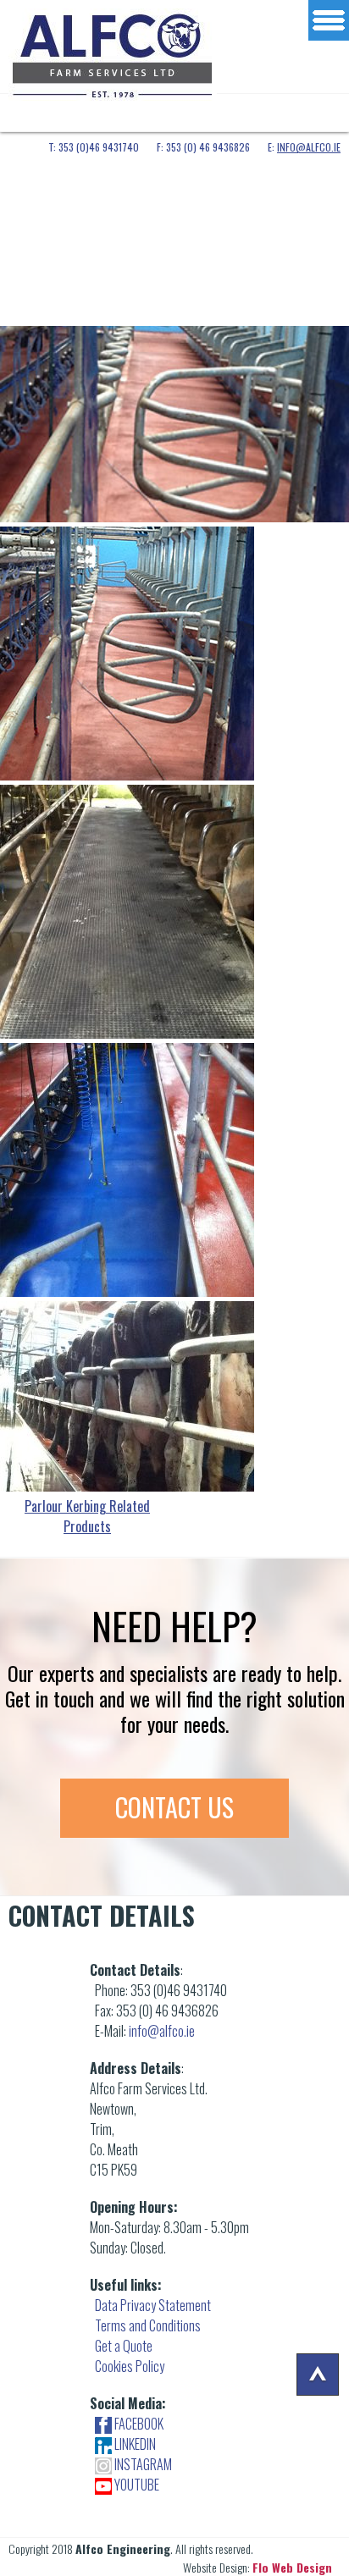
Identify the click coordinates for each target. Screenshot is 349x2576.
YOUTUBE (136, 2485)
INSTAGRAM (142, 2464)
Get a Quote (124, 2346)
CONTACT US (174, 1807)
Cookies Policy (130, 2366)
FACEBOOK (138, 2424)
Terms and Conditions (148, 2325)
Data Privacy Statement (153, 2305)
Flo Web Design (292, 2567)
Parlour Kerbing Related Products (87, 1516)
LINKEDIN (134, 2444)
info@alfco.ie (309, 147)
